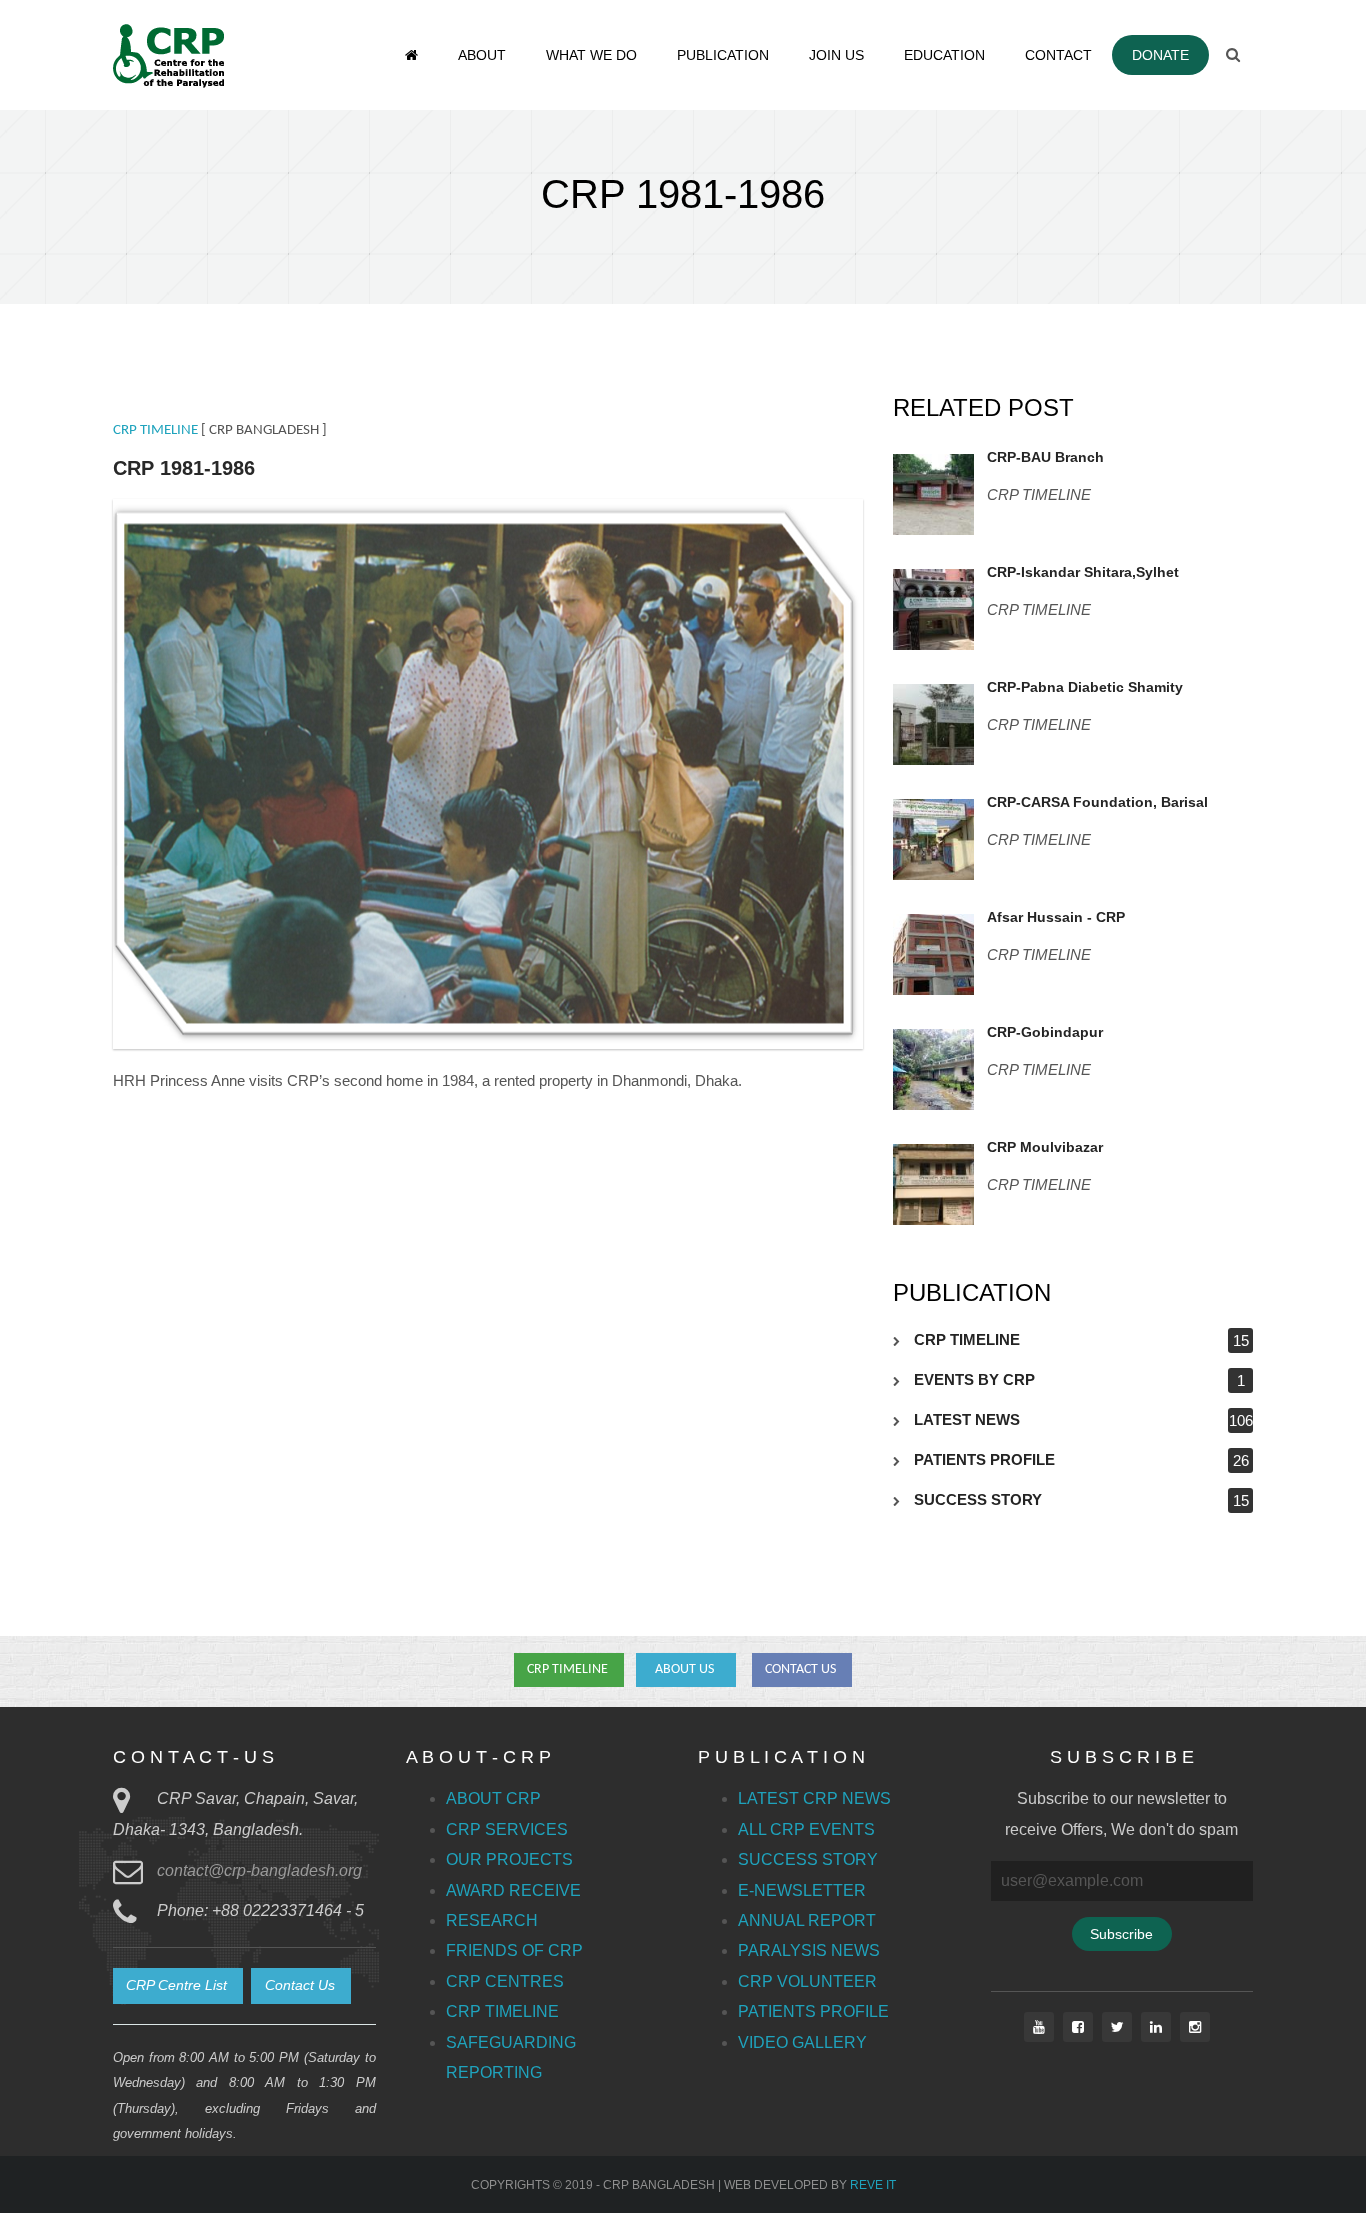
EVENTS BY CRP (974, 1379)
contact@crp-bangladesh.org (259, 1870)
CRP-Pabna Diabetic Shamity (1085, 687)
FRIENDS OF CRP (514, 1950)
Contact (1058, 55)
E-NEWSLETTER (802, 1890)
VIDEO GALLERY (802, 2042)
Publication (723, 55)
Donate (1160, 55)
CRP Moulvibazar (1045, 1147)
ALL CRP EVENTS (806, 1829)
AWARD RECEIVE (513, 1890)
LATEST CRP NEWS (814, 1798)
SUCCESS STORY (978, 1499)
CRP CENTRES (505, 1981)
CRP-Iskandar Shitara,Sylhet (1083, 572)
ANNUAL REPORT (807, 1920)
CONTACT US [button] (802, 1669)
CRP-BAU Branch (1045, 457)
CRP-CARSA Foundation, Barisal (1097, 802)
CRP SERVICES (507, 1829)
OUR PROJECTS (509, 1859)
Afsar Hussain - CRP (1056, 917)
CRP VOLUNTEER (807, 1981)
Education (944, 55)
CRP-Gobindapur (1045, 1032)
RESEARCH (492, 1920)
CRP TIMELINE (155, 430)
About (482, 55)
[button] (178, 1986)
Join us (836, 55)
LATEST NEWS (967, 1419)
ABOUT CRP (493, 1798)
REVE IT (873, 2185)
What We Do (591, 55)
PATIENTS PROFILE (984, 1459)
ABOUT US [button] (686, 1669)
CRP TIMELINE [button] (569, 1669)
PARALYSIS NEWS (809, 1950)
